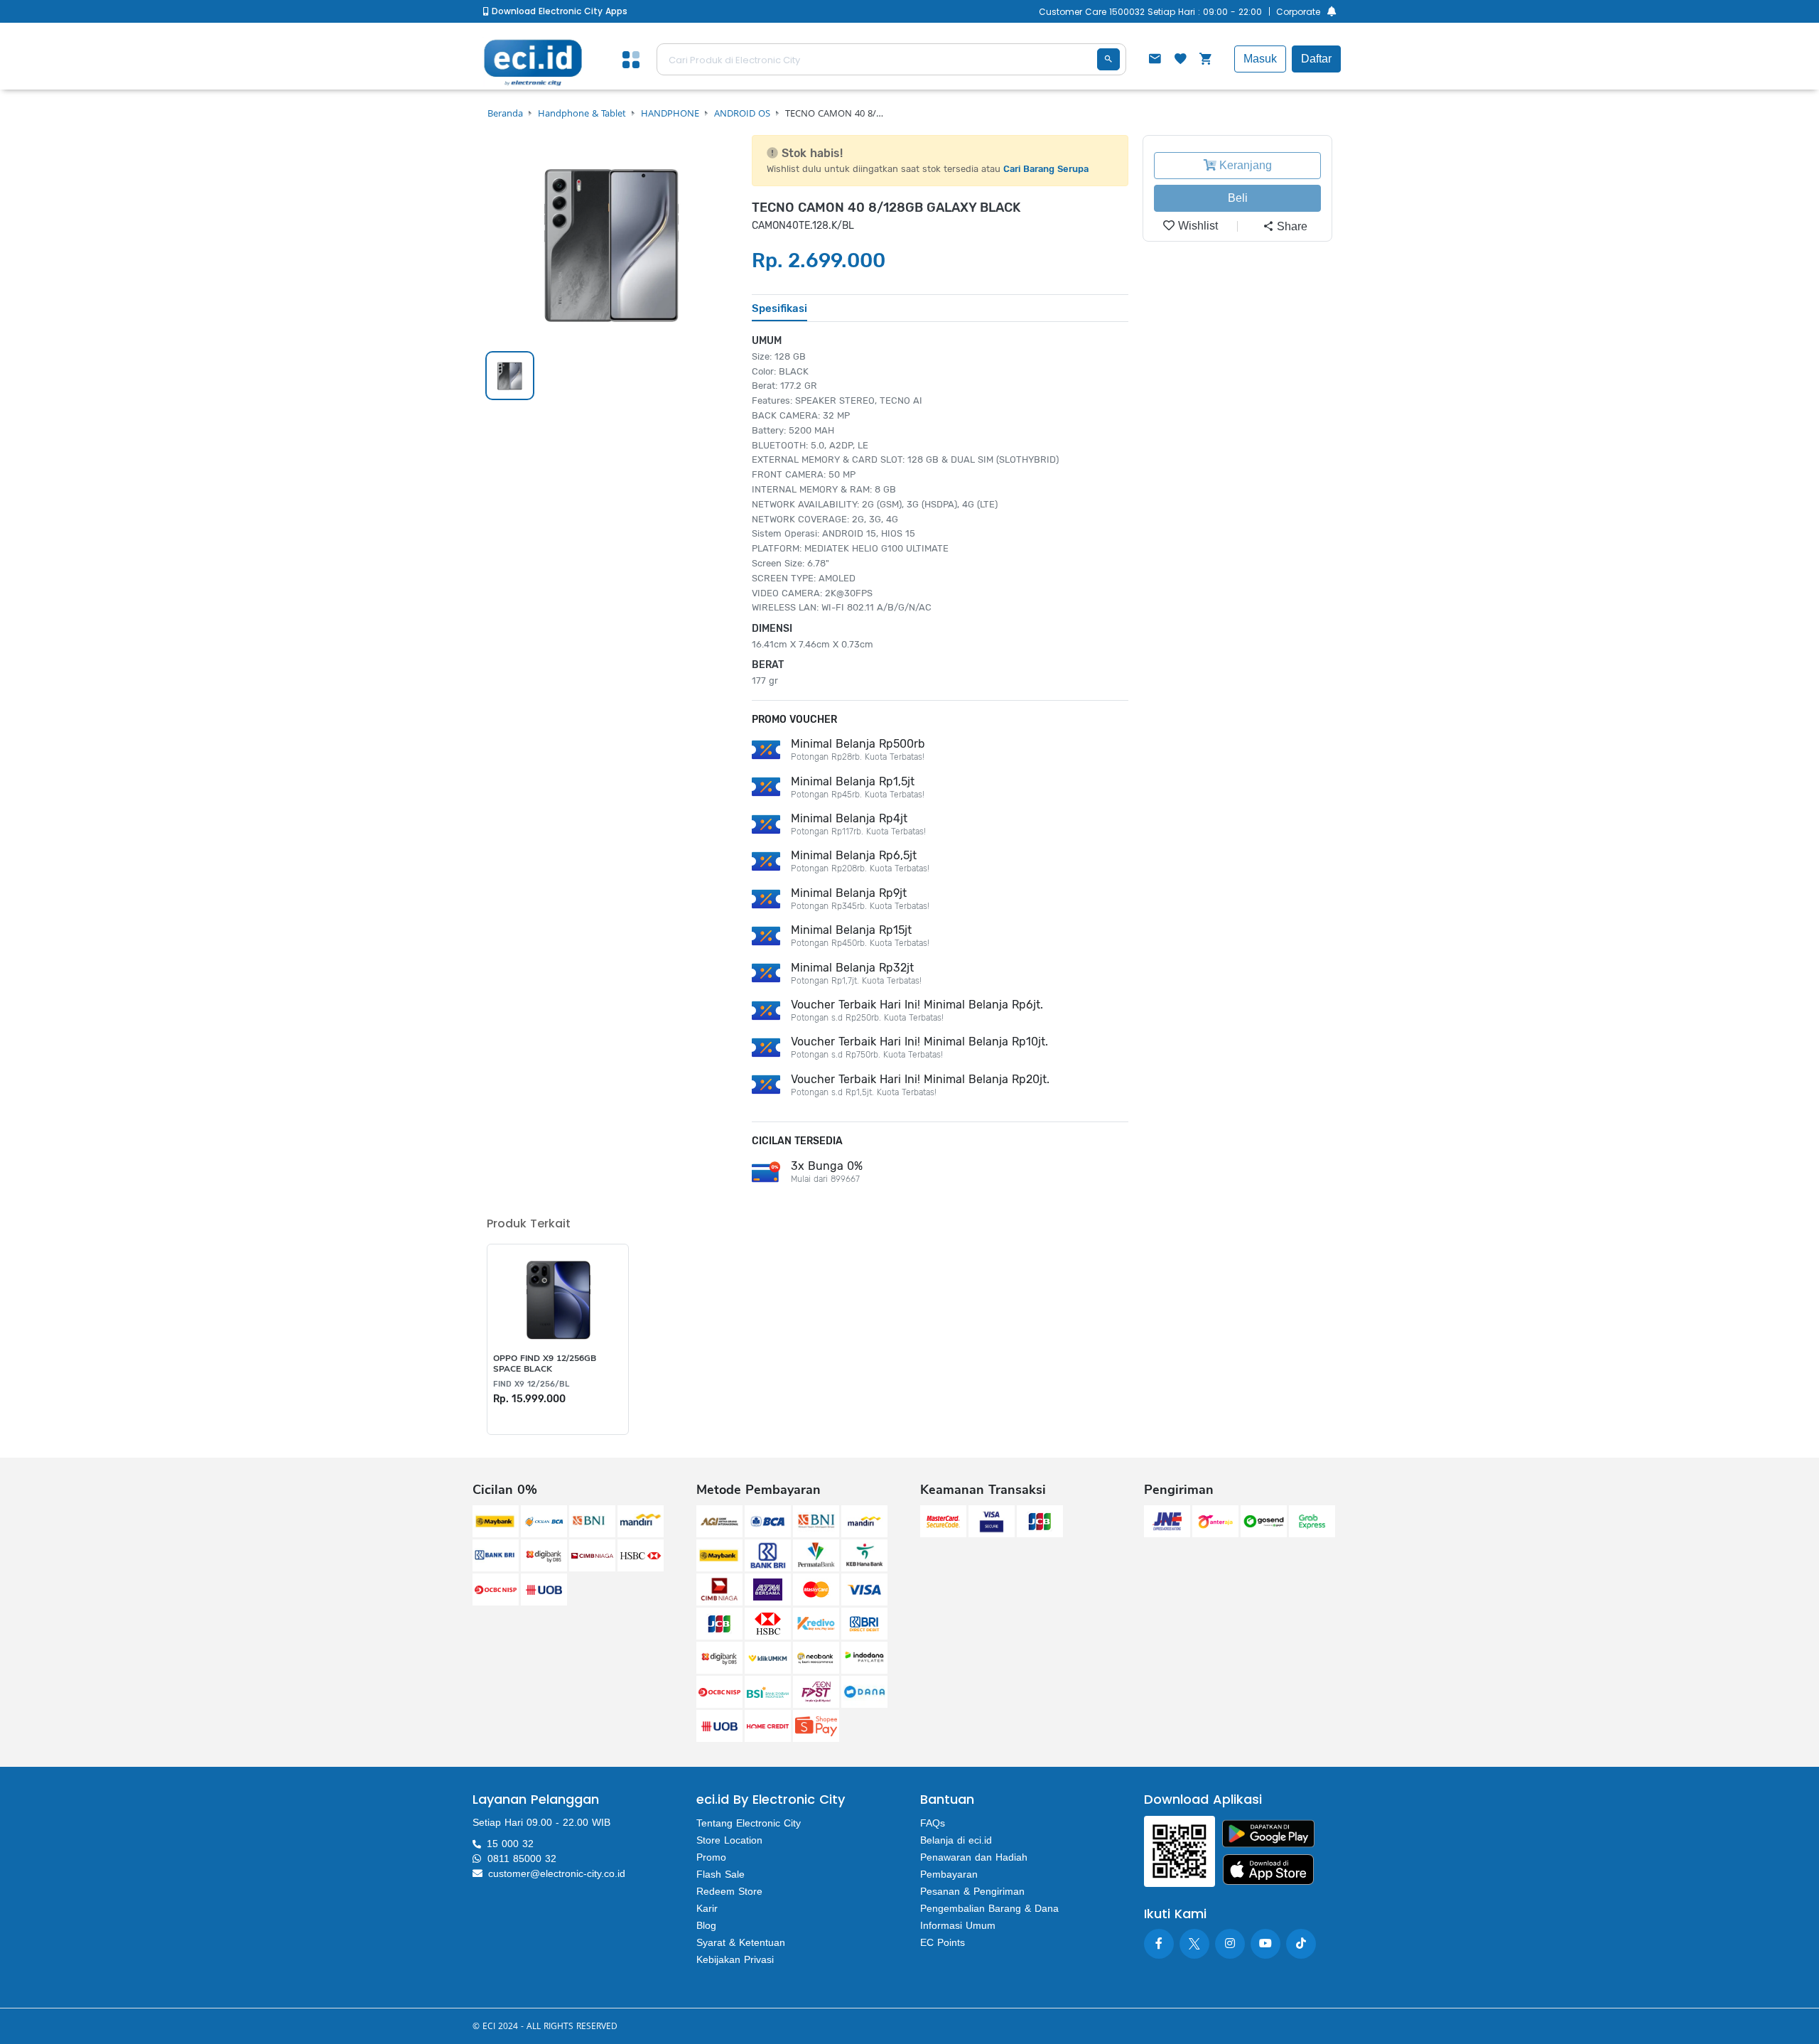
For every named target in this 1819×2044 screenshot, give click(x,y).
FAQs (933, 1823)
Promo (711, 1857)
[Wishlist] (1180, 60)
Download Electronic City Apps (558, 11)
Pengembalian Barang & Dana (989, 1908)
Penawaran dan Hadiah (974, 1857)
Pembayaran (949, 1874)
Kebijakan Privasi (735, 1959)
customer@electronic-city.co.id (557, 1873)
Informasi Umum (958, 1925)
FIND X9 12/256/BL (531, 1384)
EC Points (943, 1942)
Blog (706, 1925)
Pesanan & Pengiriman (972, 1891)
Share (1291, 226)
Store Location (729, 1840)
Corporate (1298, 12)
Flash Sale (720, 1874)
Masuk (1260, 59)
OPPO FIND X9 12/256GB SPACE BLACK (545, 1363)
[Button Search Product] (1108, 59)
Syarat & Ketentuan (741, 1942)
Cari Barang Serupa (1046, 169)
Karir (707, 1908)
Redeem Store (729, 1891)
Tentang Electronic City (749, 1823)
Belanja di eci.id (956, 1840)
